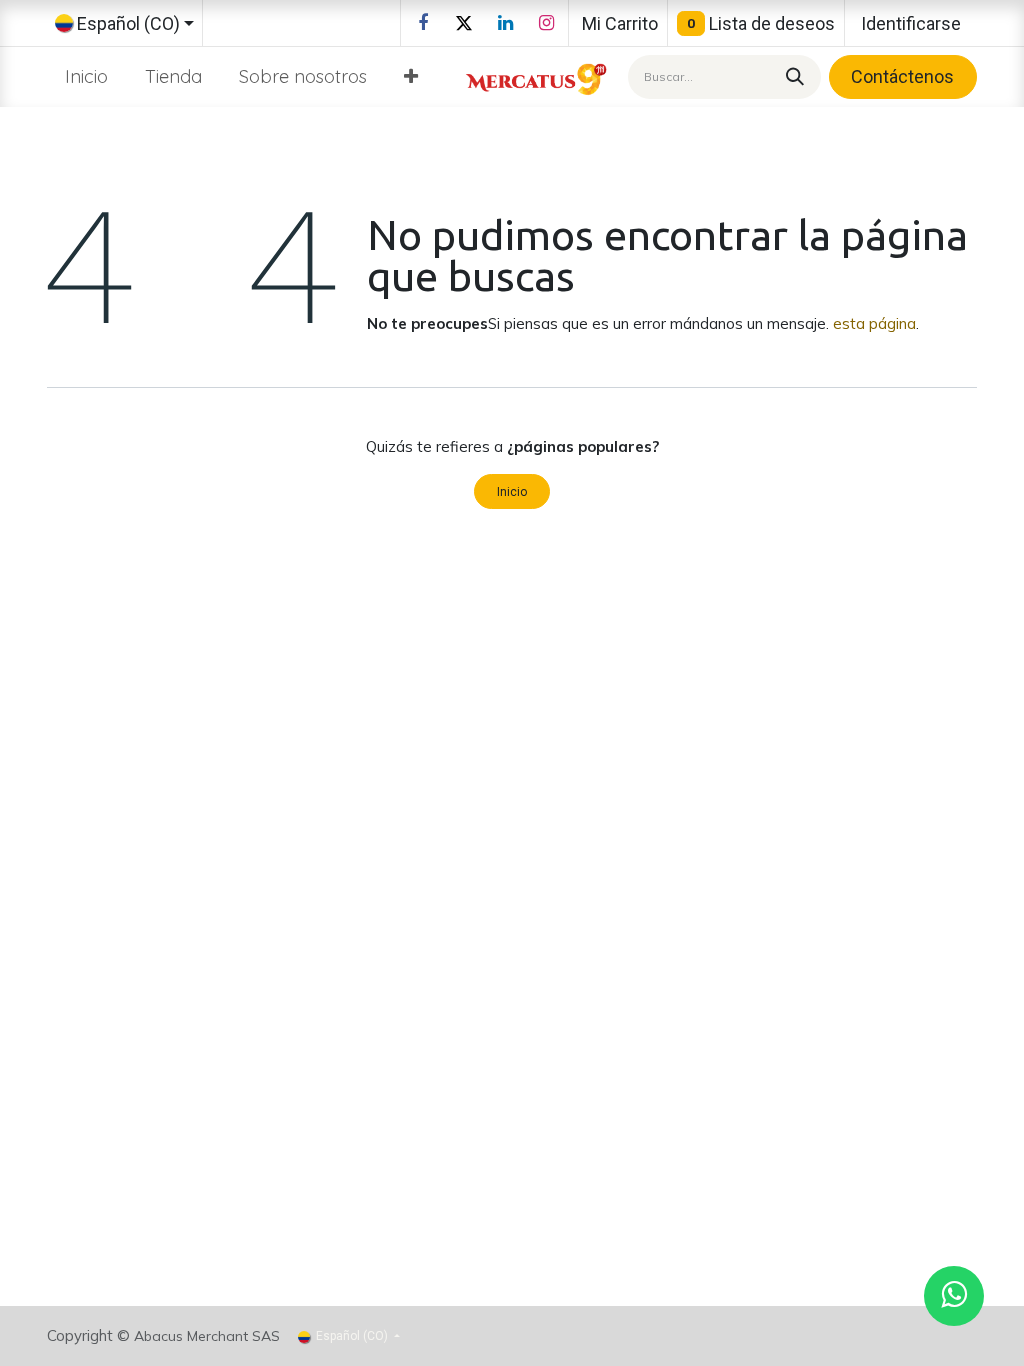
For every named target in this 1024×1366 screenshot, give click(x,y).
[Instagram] (546, 23)
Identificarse (911, 23)
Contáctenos (902, 76)
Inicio (512, 492)
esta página (874, 323)
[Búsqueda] (792, 76)
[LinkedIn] (505, 23)
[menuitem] (87, 76)
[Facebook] (423, 23)
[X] (464, 23)
